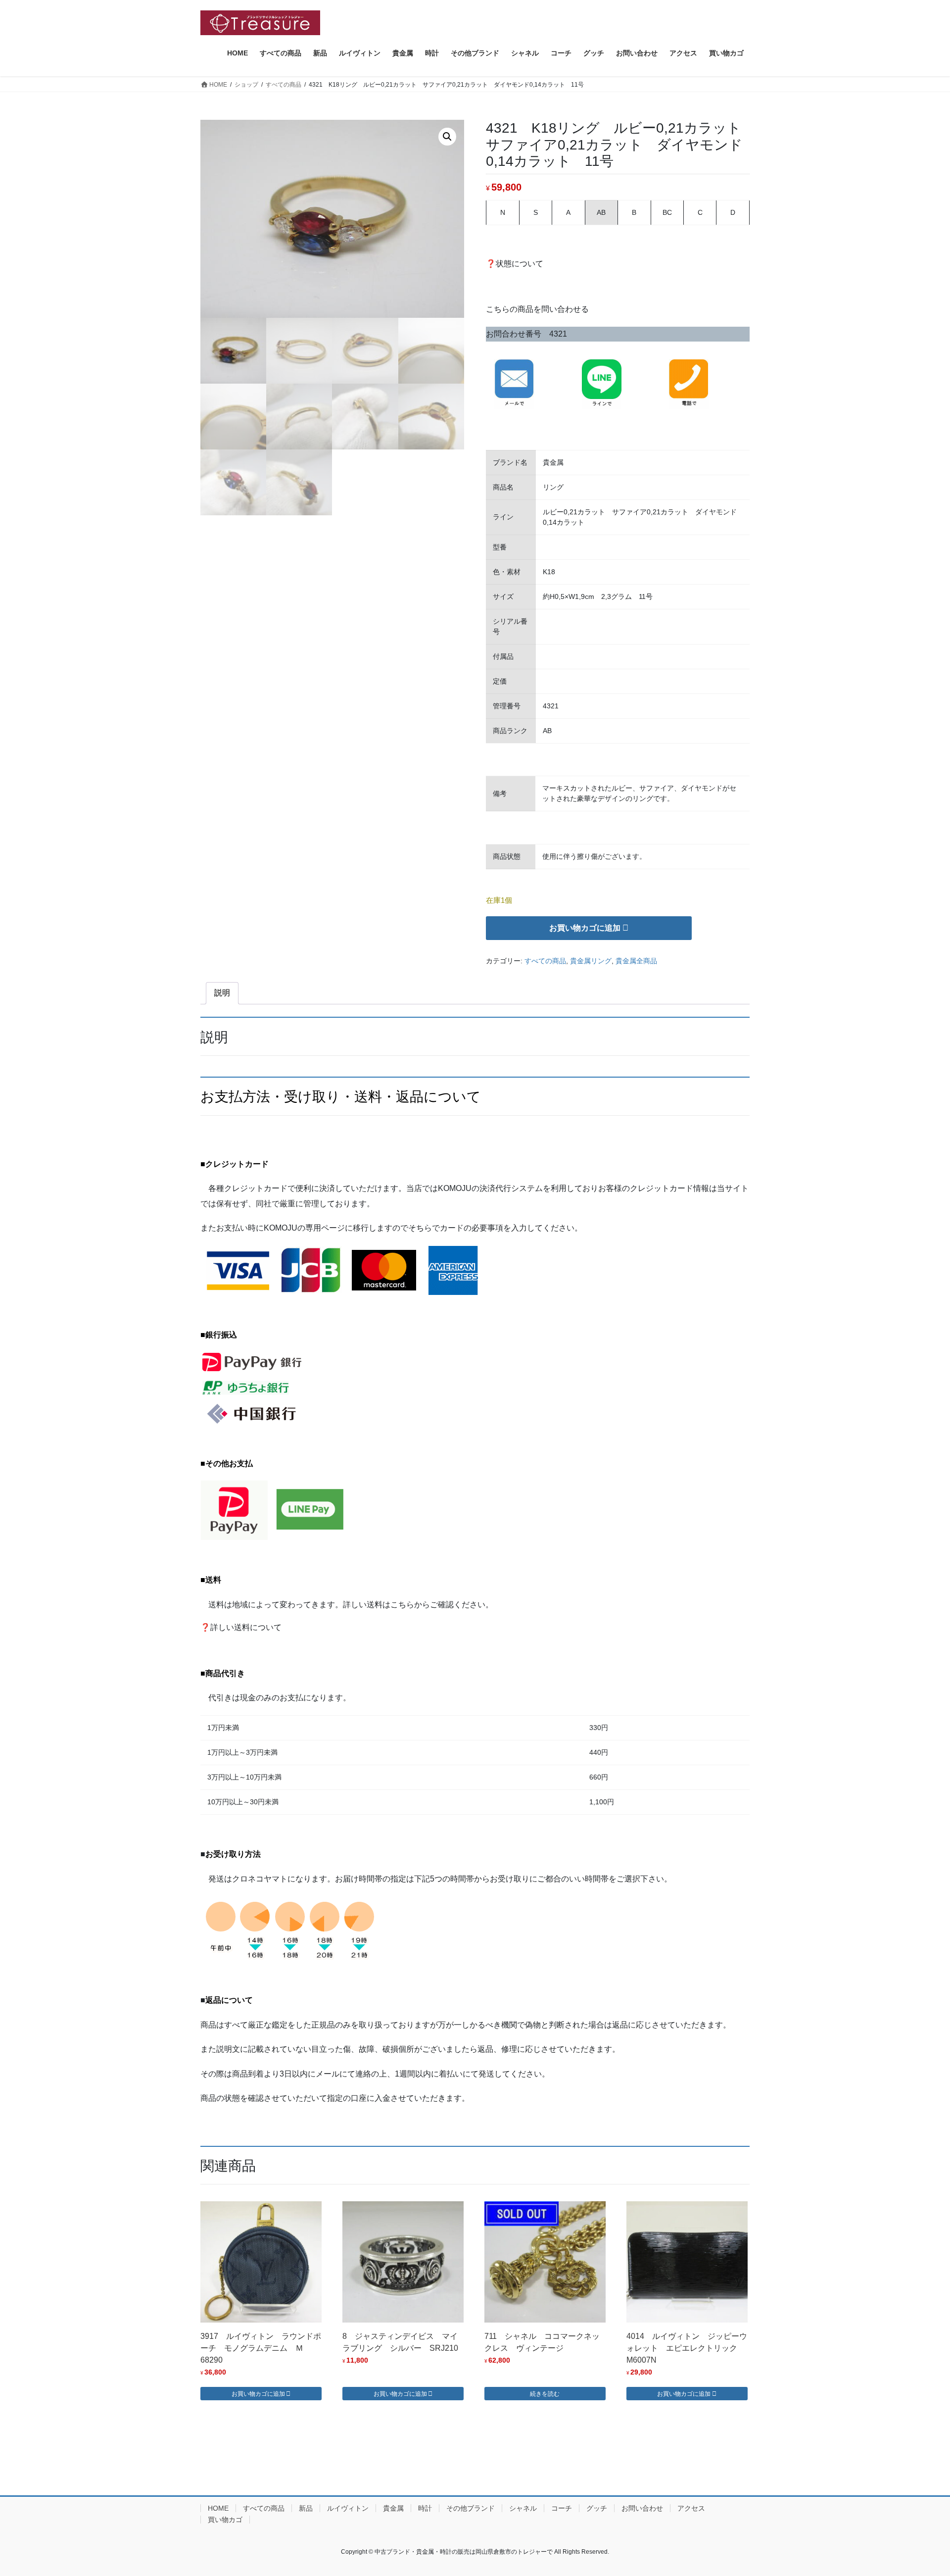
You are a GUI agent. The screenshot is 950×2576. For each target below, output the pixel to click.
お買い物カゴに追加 (585, 928)
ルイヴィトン (348, 2508)
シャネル (523, 2508)
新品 (306, 2508)
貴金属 (393, 2508)
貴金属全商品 (636, 961)
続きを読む (545, 2394)
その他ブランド (471, 2508)
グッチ (597, 2508)
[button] (447, 137)
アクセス (691, 2508)
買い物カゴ (225, 2520)
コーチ (562, 2508)
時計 (425, 2508)
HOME (218, 2508)
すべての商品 (545, 961)
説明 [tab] (222, 993)
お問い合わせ (642, 2508)
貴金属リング (591, 961)
